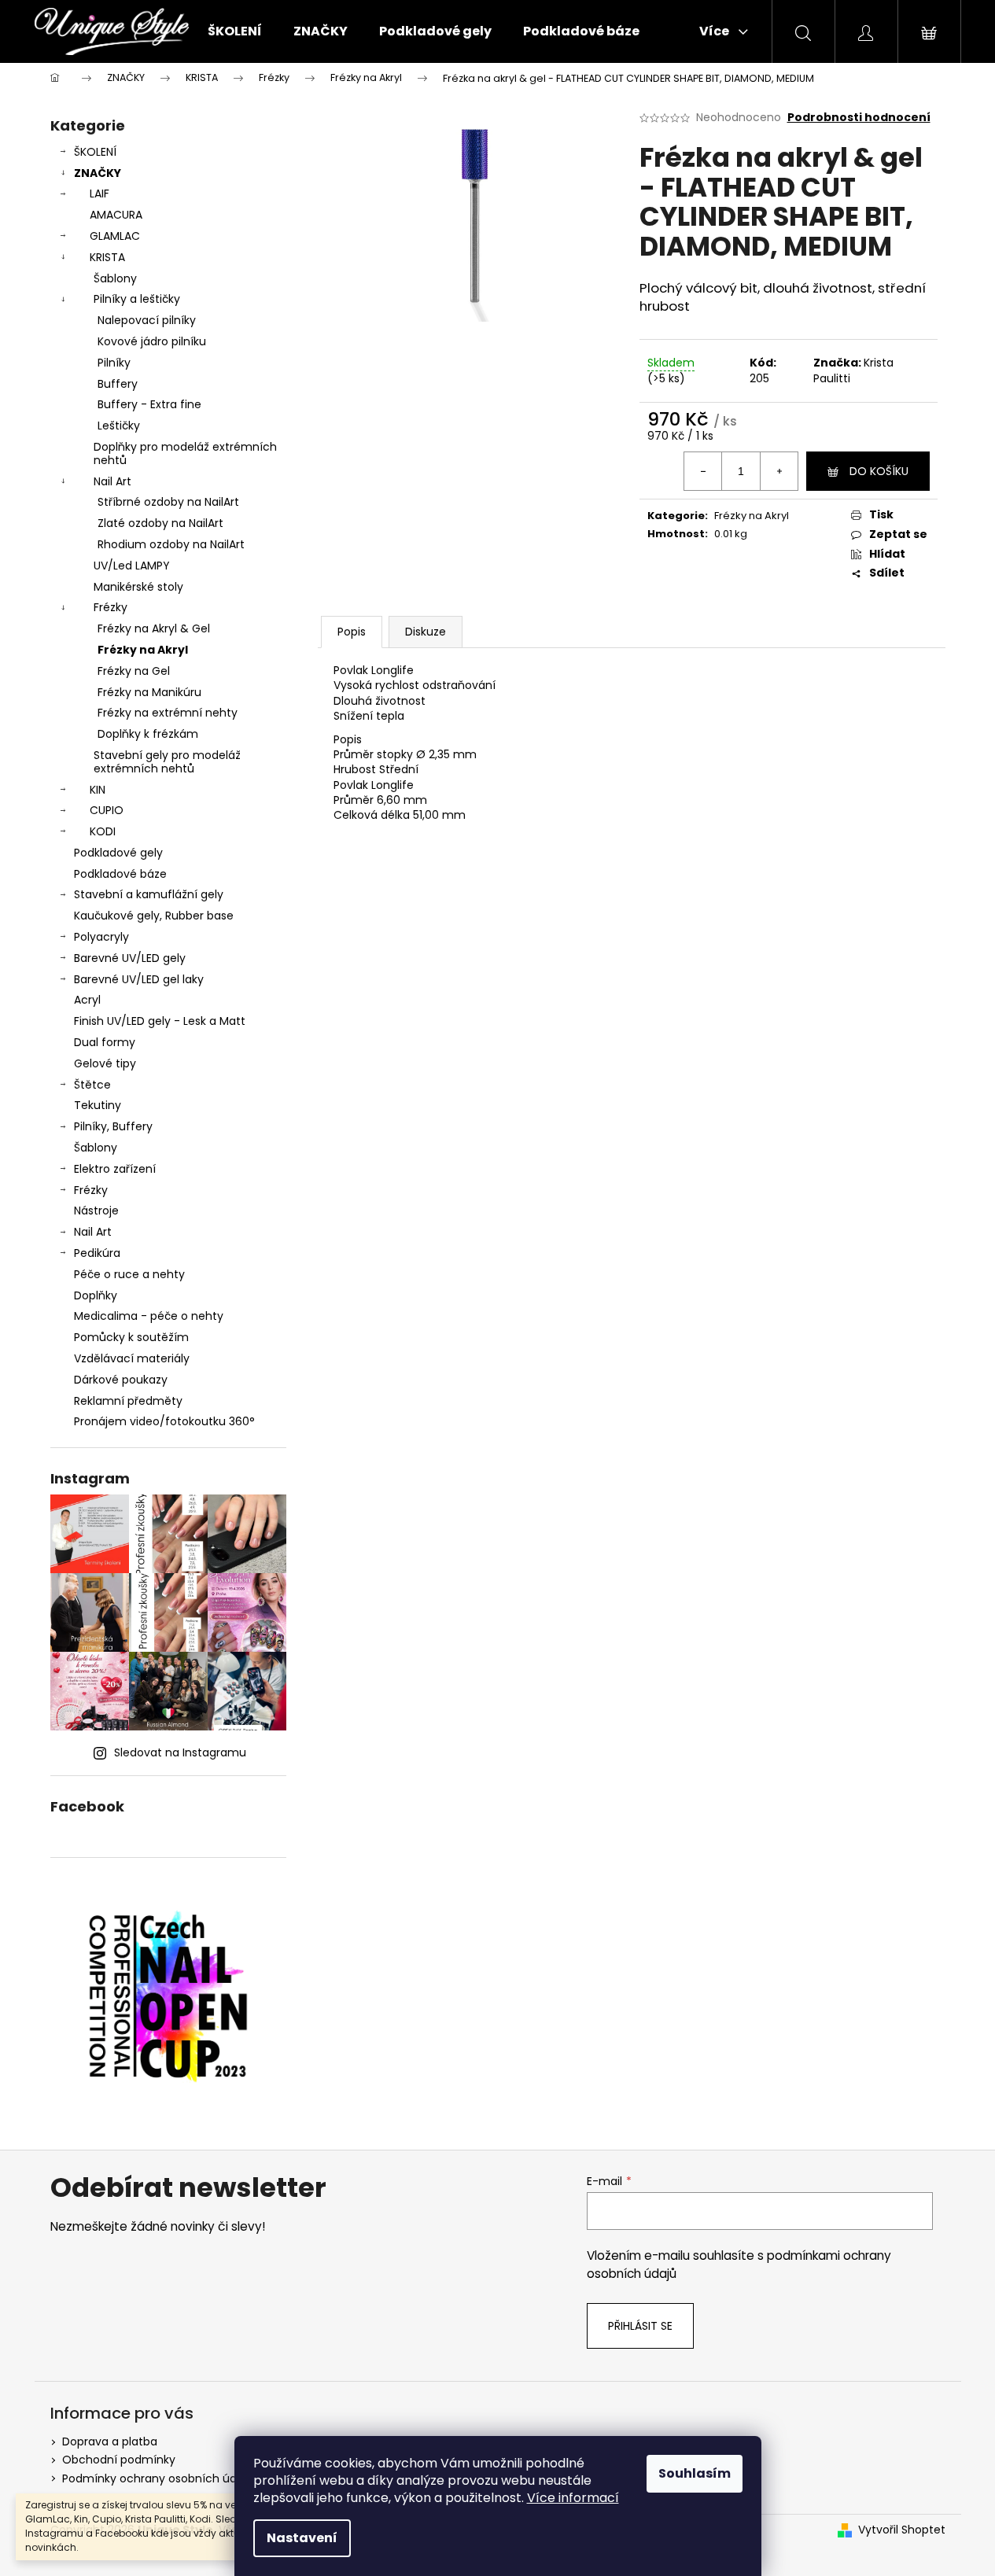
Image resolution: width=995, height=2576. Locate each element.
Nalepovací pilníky (147, 320)
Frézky (111, 607)
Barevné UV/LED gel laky (139, 979)
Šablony (115, 278)
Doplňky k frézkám (148, 734)
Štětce (92, 1085)
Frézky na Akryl (143, 650)
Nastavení (302, 2538)
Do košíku (879, 471)
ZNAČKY (98, 173)
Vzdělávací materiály (132, 1358)
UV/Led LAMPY (132, 566)
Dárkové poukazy (121, 1380)
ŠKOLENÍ (95, 152)
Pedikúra (97, 1253)
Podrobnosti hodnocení (859, 118)
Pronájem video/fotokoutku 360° (164, 1421)
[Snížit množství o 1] (703, 471)
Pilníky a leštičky (137, 299)
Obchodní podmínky (119, 2460)
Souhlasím (695, 2473)
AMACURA (116, 215)
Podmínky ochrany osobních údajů (158, 2478)
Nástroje (96, 1211)
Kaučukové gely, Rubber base (154, 916)
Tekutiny (98, 1105)
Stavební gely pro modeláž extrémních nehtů (167, 762)
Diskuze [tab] (426, 632)
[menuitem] (235, 31)
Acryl (87, 1000)
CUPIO (107, 810)
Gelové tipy (105, 1063)
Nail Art (112, 481)
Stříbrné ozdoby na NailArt (168, 502)
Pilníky (114, 363)
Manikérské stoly (138, 587)
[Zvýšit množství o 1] (779, 471)
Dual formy (105, 1042)
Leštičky (119, 426)
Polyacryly (101, 937)
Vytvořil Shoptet (902, 2530)
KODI (103, 831)
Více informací (573, 2498)
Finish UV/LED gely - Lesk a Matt (160, 1021)
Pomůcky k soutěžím (131, 1337)
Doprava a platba (110, 2441)
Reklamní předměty (128, 1401)
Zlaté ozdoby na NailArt (160, 523)
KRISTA (107, 257)
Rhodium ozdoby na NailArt (171, 544)
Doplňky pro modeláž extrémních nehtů (185, 453)
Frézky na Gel (134, 671)
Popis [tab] (352, 632)
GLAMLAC (115, 236)
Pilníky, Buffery (113, 1126)
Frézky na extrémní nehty (168, 713)
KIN (98, 790)
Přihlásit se (640, 2326)
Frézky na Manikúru (149, 692)
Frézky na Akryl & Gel (154, 628)
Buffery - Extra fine (149, 404)
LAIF (99, 193)
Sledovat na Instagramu (180, 1752)
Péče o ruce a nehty (129, 1274)
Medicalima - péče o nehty (149, 1316)
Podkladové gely (118, 853)
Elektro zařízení (115, 1169)
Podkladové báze (120, 874)
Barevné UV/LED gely (130, 958)
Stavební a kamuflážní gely (149, 894)
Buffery (118, 384)
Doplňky (96, 1295)
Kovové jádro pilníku (152, 341)
